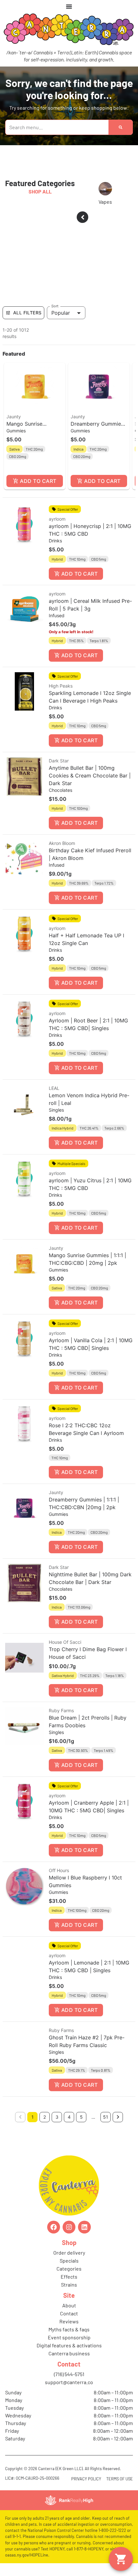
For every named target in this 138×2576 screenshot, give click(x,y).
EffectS (69, 2277)
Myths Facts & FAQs (69, 2329)
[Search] (121, 127)
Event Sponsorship (69, 2337)
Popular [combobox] (61, 313)
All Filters (27, 313)
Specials (69, 2261)
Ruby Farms (61, 1710)
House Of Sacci (65, 1642)
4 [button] (69, 2117)
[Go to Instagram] (69, 2227)
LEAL (54, 1088)
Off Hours (59, 1870)
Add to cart (38, 481)
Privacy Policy (86, 2479)
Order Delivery (69, 2253)
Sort (55, 306)
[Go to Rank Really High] (69, 2500)
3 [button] (57, 2117)
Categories (69, 2269)
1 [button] (33, 2117)
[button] (35, 426)
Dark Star (59, 761)
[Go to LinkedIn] (84, 2227)
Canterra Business (69, 2353)
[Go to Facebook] (54, 2227)
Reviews (69, 2321)
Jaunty (14, 417)
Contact (69, 2313)
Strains (69, 2285)
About (69, 2305)
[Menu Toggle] (69, 6)
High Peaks (61, 686)
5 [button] (81, 2117)
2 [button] (45, 2117)
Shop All (40, 191)
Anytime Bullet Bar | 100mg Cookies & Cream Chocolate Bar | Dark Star (90, 776)
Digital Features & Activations (69, 2345)
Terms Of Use (120, 2479)
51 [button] (106, 2117)
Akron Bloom (62, 843)
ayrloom (57, 519)
